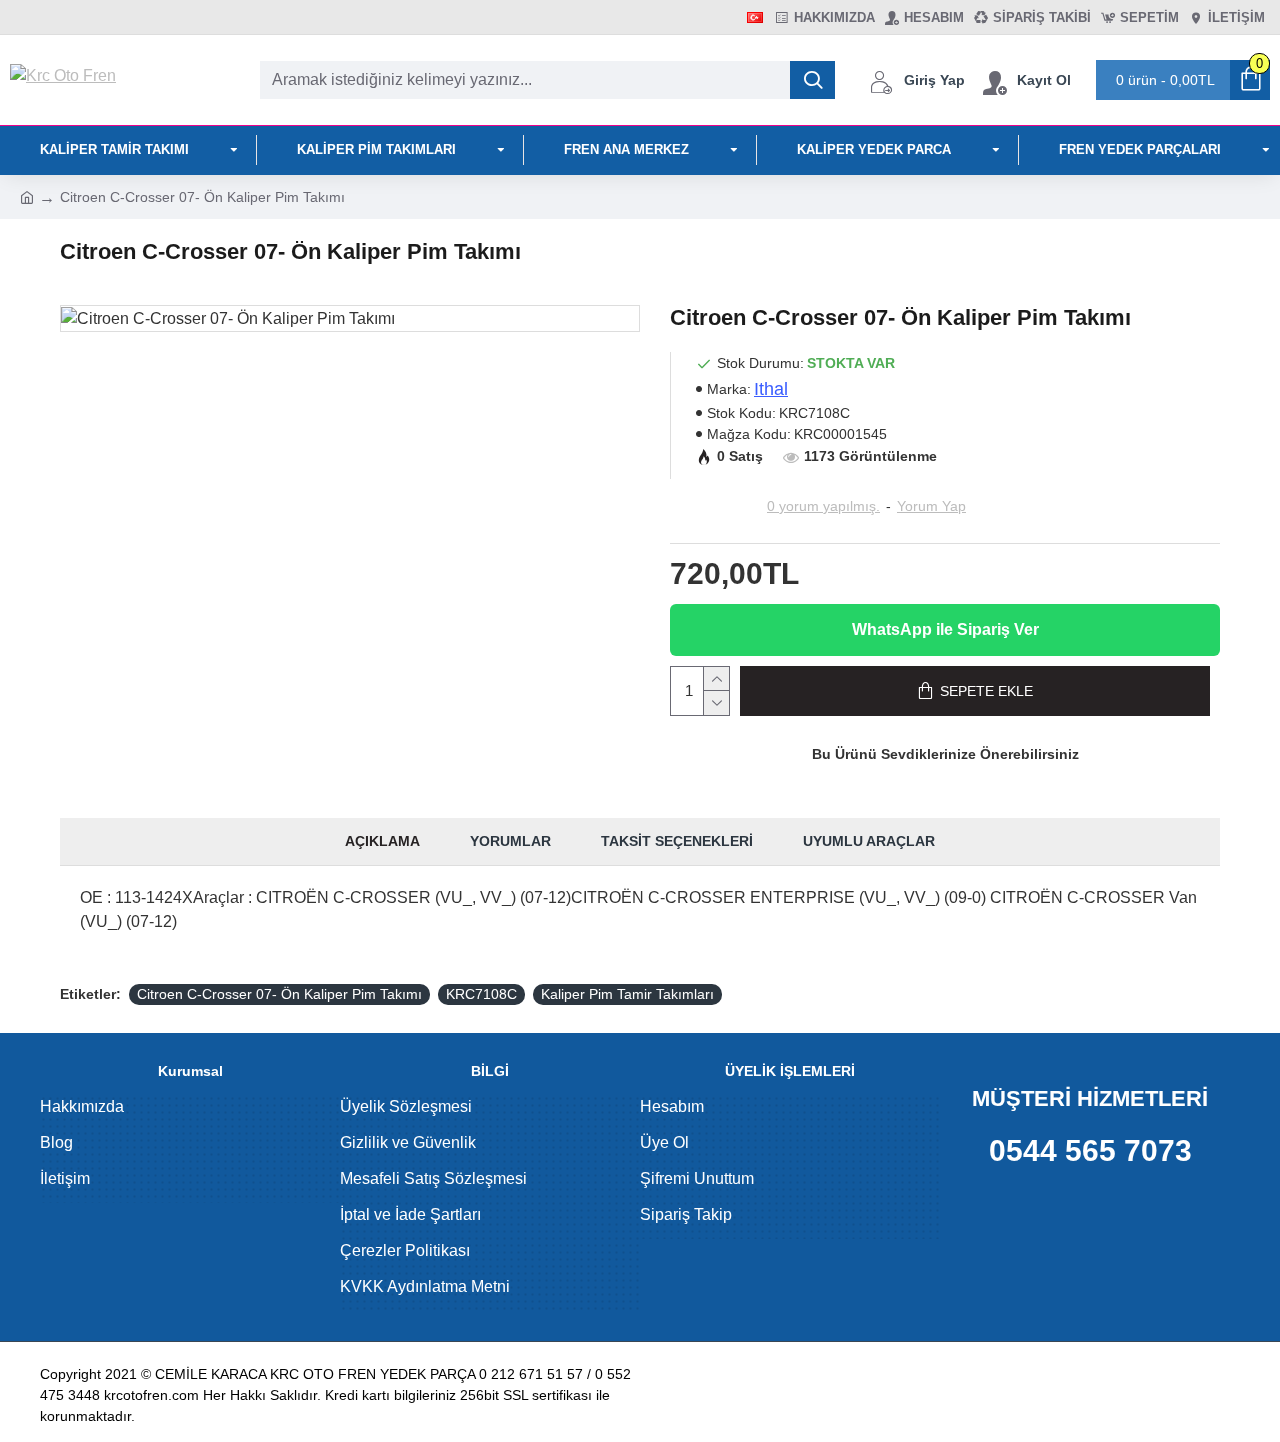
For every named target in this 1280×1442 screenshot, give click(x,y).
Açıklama (382, 841)
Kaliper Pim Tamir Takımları (627, 994)
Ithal (771, 389)
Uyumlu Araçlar (869, 841)
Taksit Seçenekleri (677, 841)
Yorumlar (510, 841)
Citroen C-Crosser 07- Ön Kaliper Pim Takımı (279, 994)
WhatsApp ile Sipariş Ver (945, 629)
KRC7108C (481, 994)
